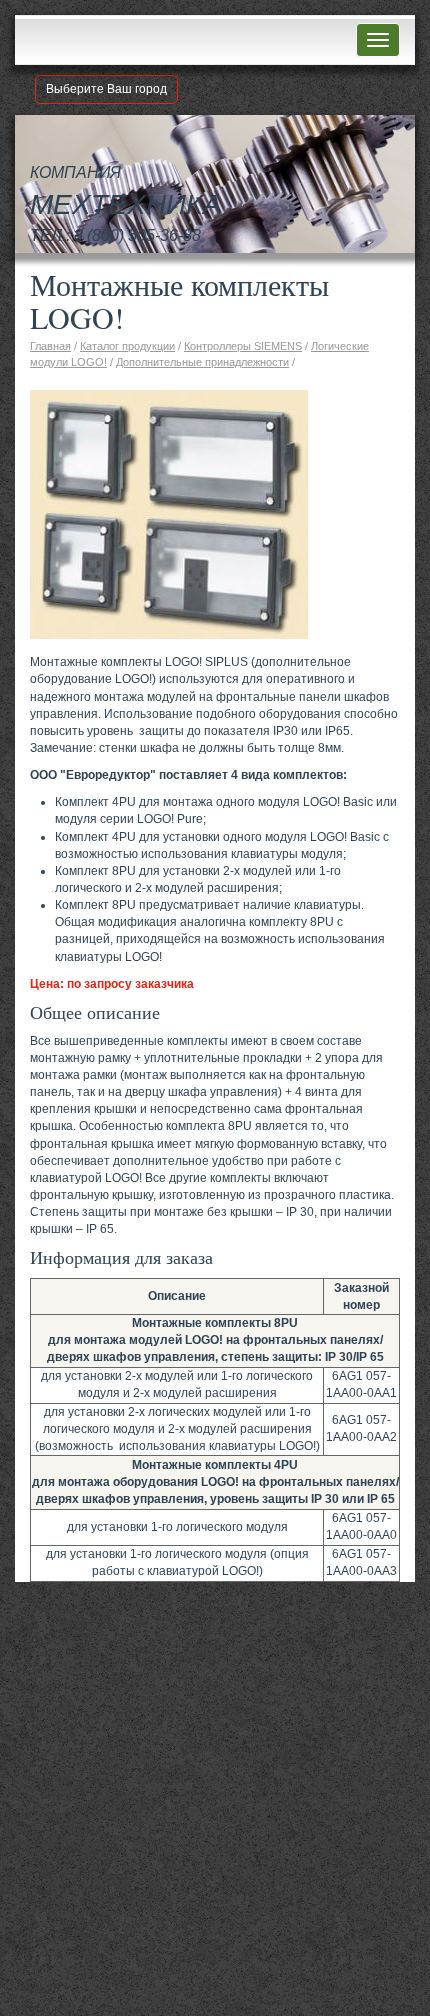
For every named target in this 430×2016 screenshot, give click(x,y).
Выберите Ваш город (106, 89)
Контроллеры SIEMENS (243, 346)
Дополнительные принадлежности (202, 362)
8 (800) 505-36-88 (137, 235)
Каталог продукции (127, 346)
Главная (50, 346)
